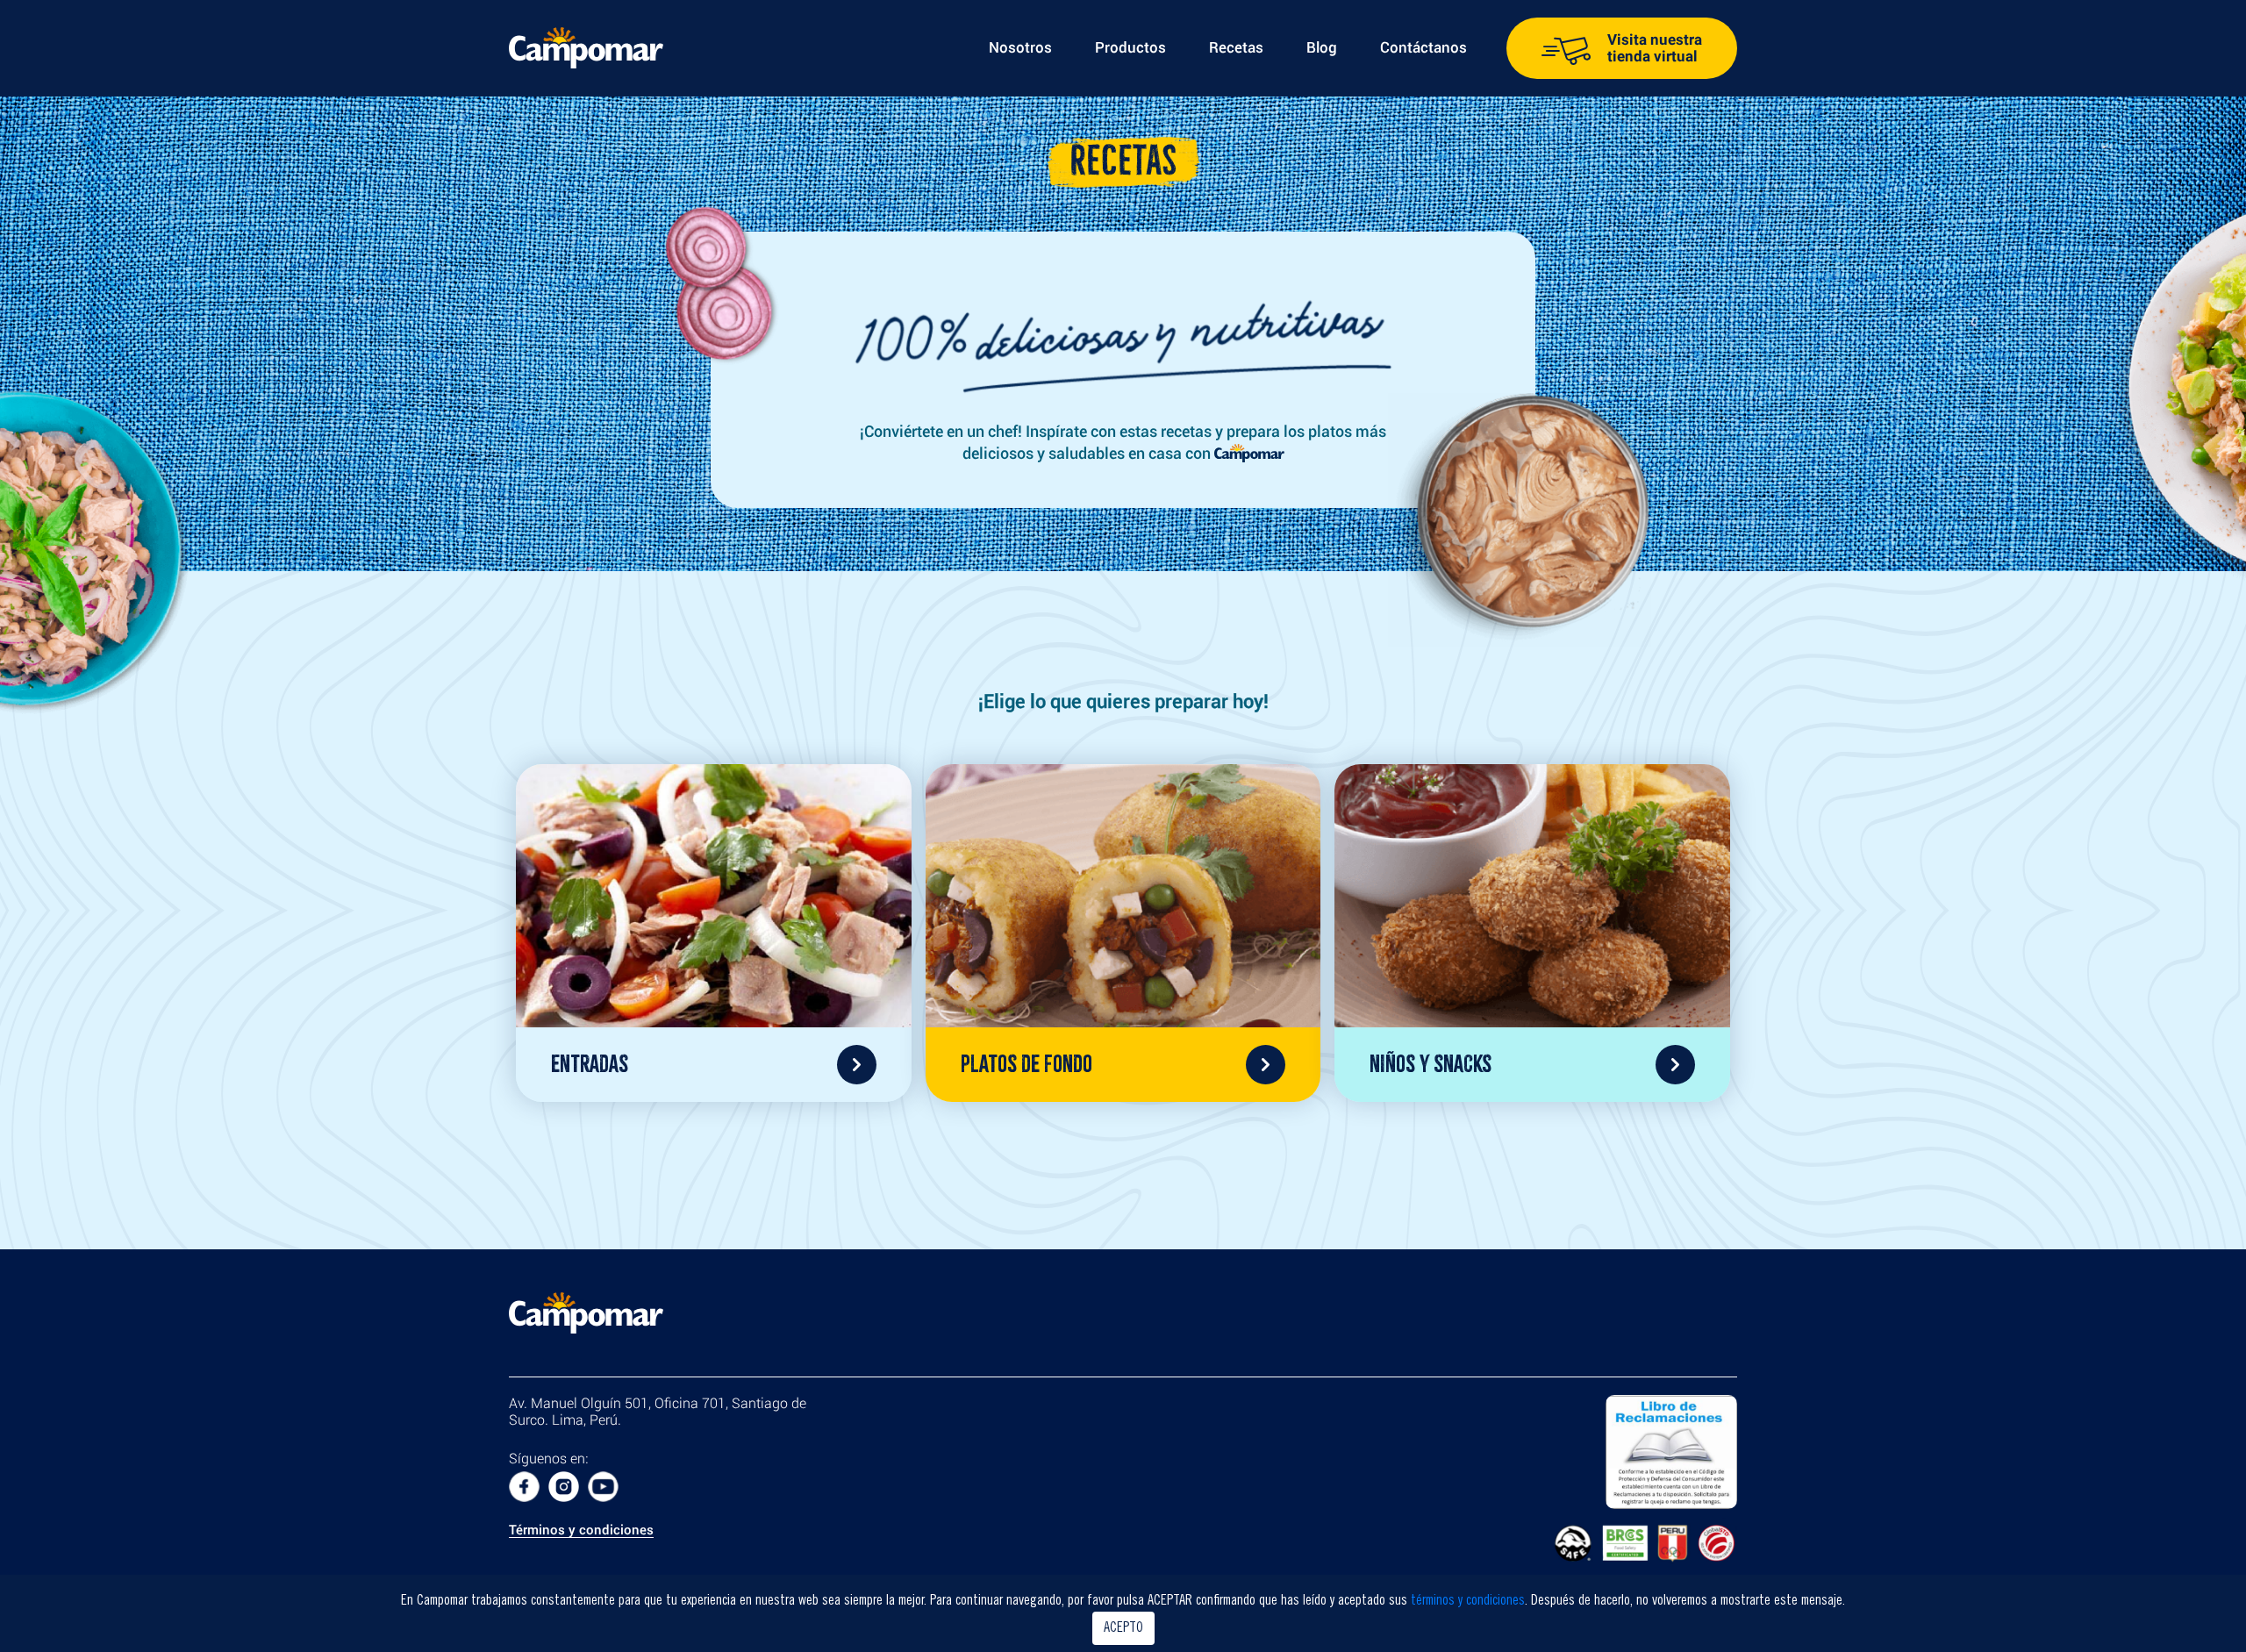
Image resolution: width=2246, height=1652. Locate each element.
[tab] (714, 933)
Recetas (1236, 47)
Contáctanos (1423, 47)
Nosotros (1020, 47)
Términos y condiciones (581, 1531)
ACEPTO (1123, 1628)
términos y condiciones (1468, 1601)
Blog (1322, 47)
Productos (1130, 47)
